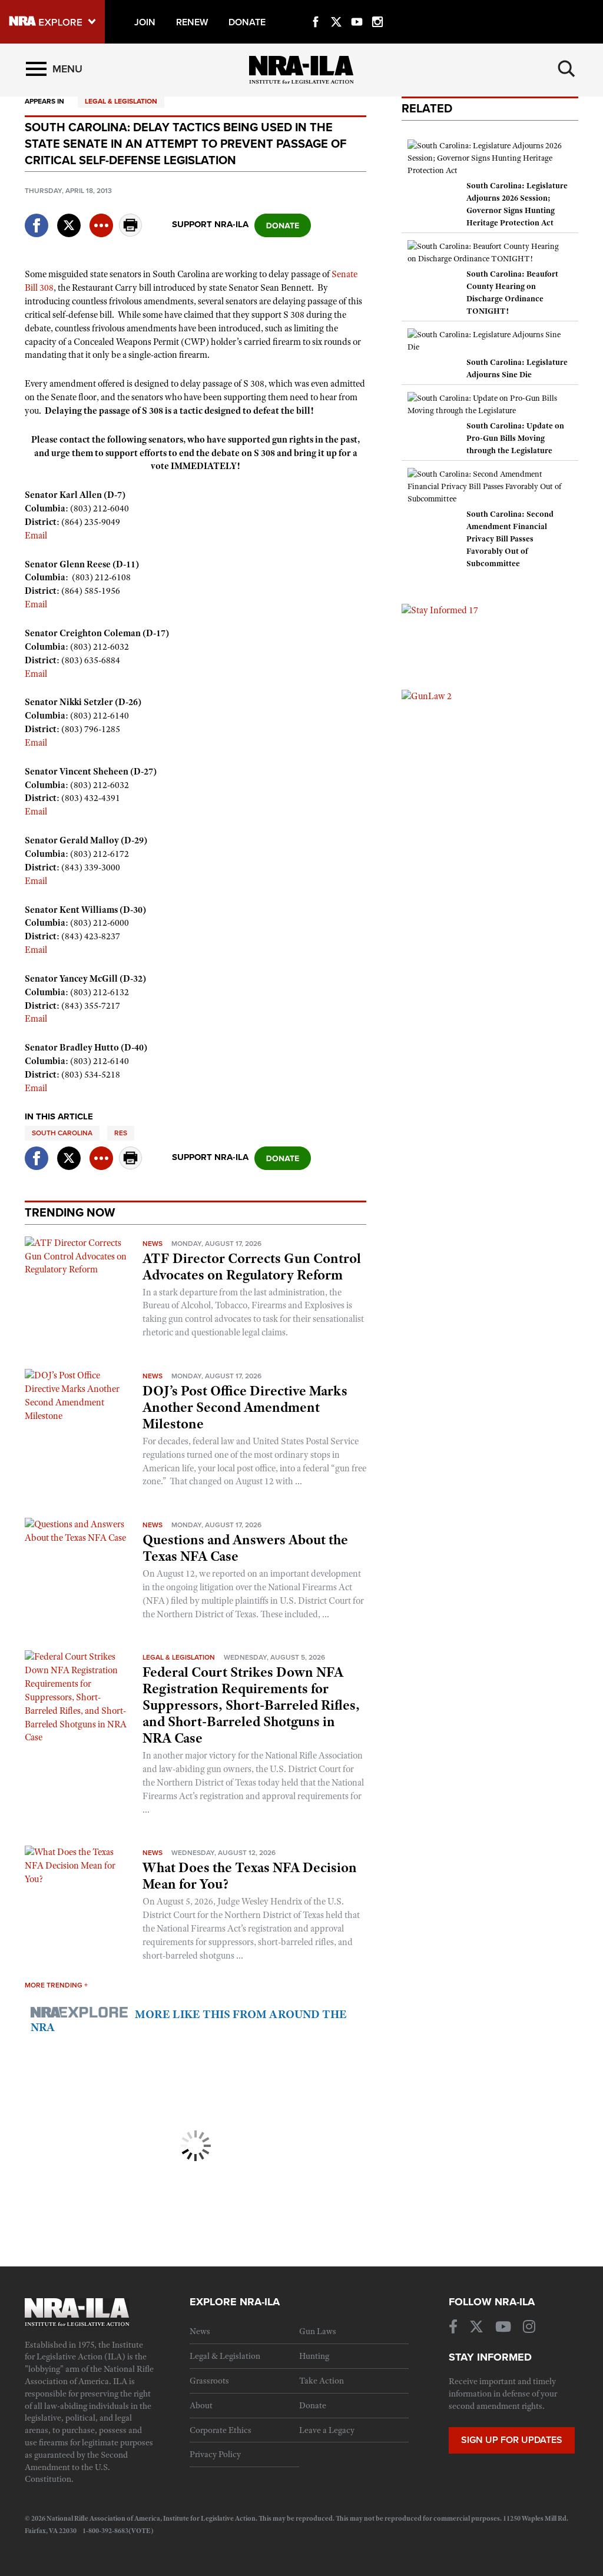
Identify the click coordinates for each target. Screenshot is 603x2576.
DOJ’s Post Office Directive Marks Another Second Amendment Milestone (245, 1407)
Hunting (314, 2356)
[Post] (69, 218)
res (121, 1133)
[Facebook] (316, 8)
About (201, 2405)
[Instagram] (377, 8)
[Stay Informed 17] (440, 610)
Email (37, 536)
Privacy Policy (215, 2454)
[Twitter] (336, 8)
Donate (313, 2405)
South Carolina (62, 1133)
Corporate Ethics (221, 2430)
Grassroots (209, 2381)
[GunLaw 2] (427, 696)
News (153, 1244)
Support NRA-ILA (210, 224)
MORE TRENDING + (56, 1985)
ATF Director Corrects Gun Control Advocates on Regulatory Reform (252, 1267)
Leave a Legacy (327, 2430)
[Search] (566, 69)
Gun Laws (318, 2331)
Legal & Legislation (121, 101)
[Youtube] (357, 8)
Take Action (322, 2381)
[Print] (131, 233)
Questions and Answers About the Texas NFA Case (245, 1548)
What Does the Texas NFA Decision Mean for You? (250, 1876)
